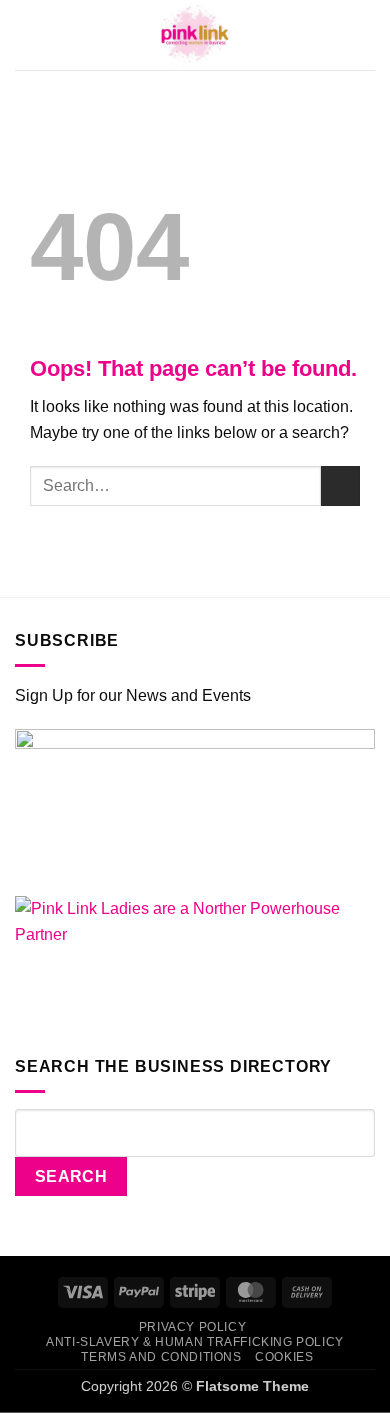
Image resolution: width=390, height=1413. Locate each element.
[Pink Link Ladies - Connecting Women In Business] (195, 35)
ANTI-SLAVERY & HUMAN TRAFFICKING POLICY (195, 1342)
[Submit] (340, 485)
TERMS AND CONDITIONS (161, 1357)
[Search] (368, 34)
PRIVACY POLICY (193, 1327)
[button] (26, 35)
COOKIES (284, 1357)
